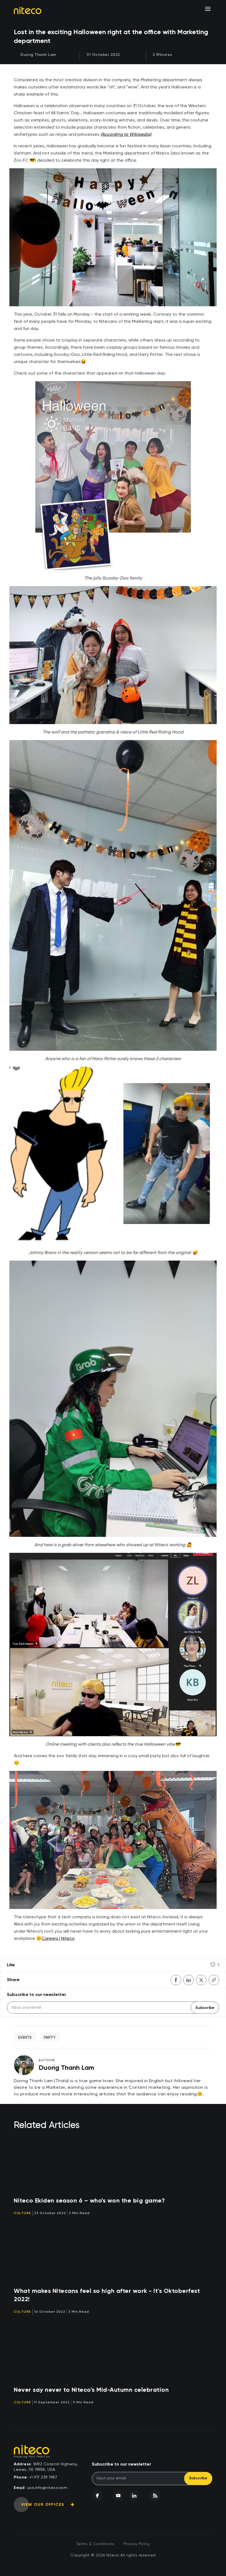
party (50, 2037)
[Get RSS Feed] (155, 2496)
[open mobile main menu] (208, 9)
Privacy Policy (137, 2544)
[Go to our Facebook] (97, 2496)
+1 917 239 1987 (43, 2477)
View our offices (43, 2505)
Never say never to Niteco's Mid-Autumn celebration (91, 2390)
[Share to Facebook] (176, 1980)
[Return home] (28, 10)
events (25, 2037)
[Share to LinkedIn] (189, 1980)
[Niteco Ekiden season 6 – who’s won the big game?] (113, 2164)
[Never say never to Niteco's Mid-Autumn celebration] (113, 2353)
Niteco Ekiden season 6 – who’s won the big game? (89, 2201)
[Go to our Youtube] (118, 2496)
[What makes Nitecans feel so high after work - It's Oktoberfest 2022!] (113, 2255)
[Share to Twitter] (201, 1980)
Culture (22, 2213)
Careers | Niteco (58, 1938)
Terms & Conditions (95, 2544)
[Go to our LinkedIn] (134, 2496)
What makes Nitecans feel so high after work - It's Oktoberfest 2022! (107, 2295)
